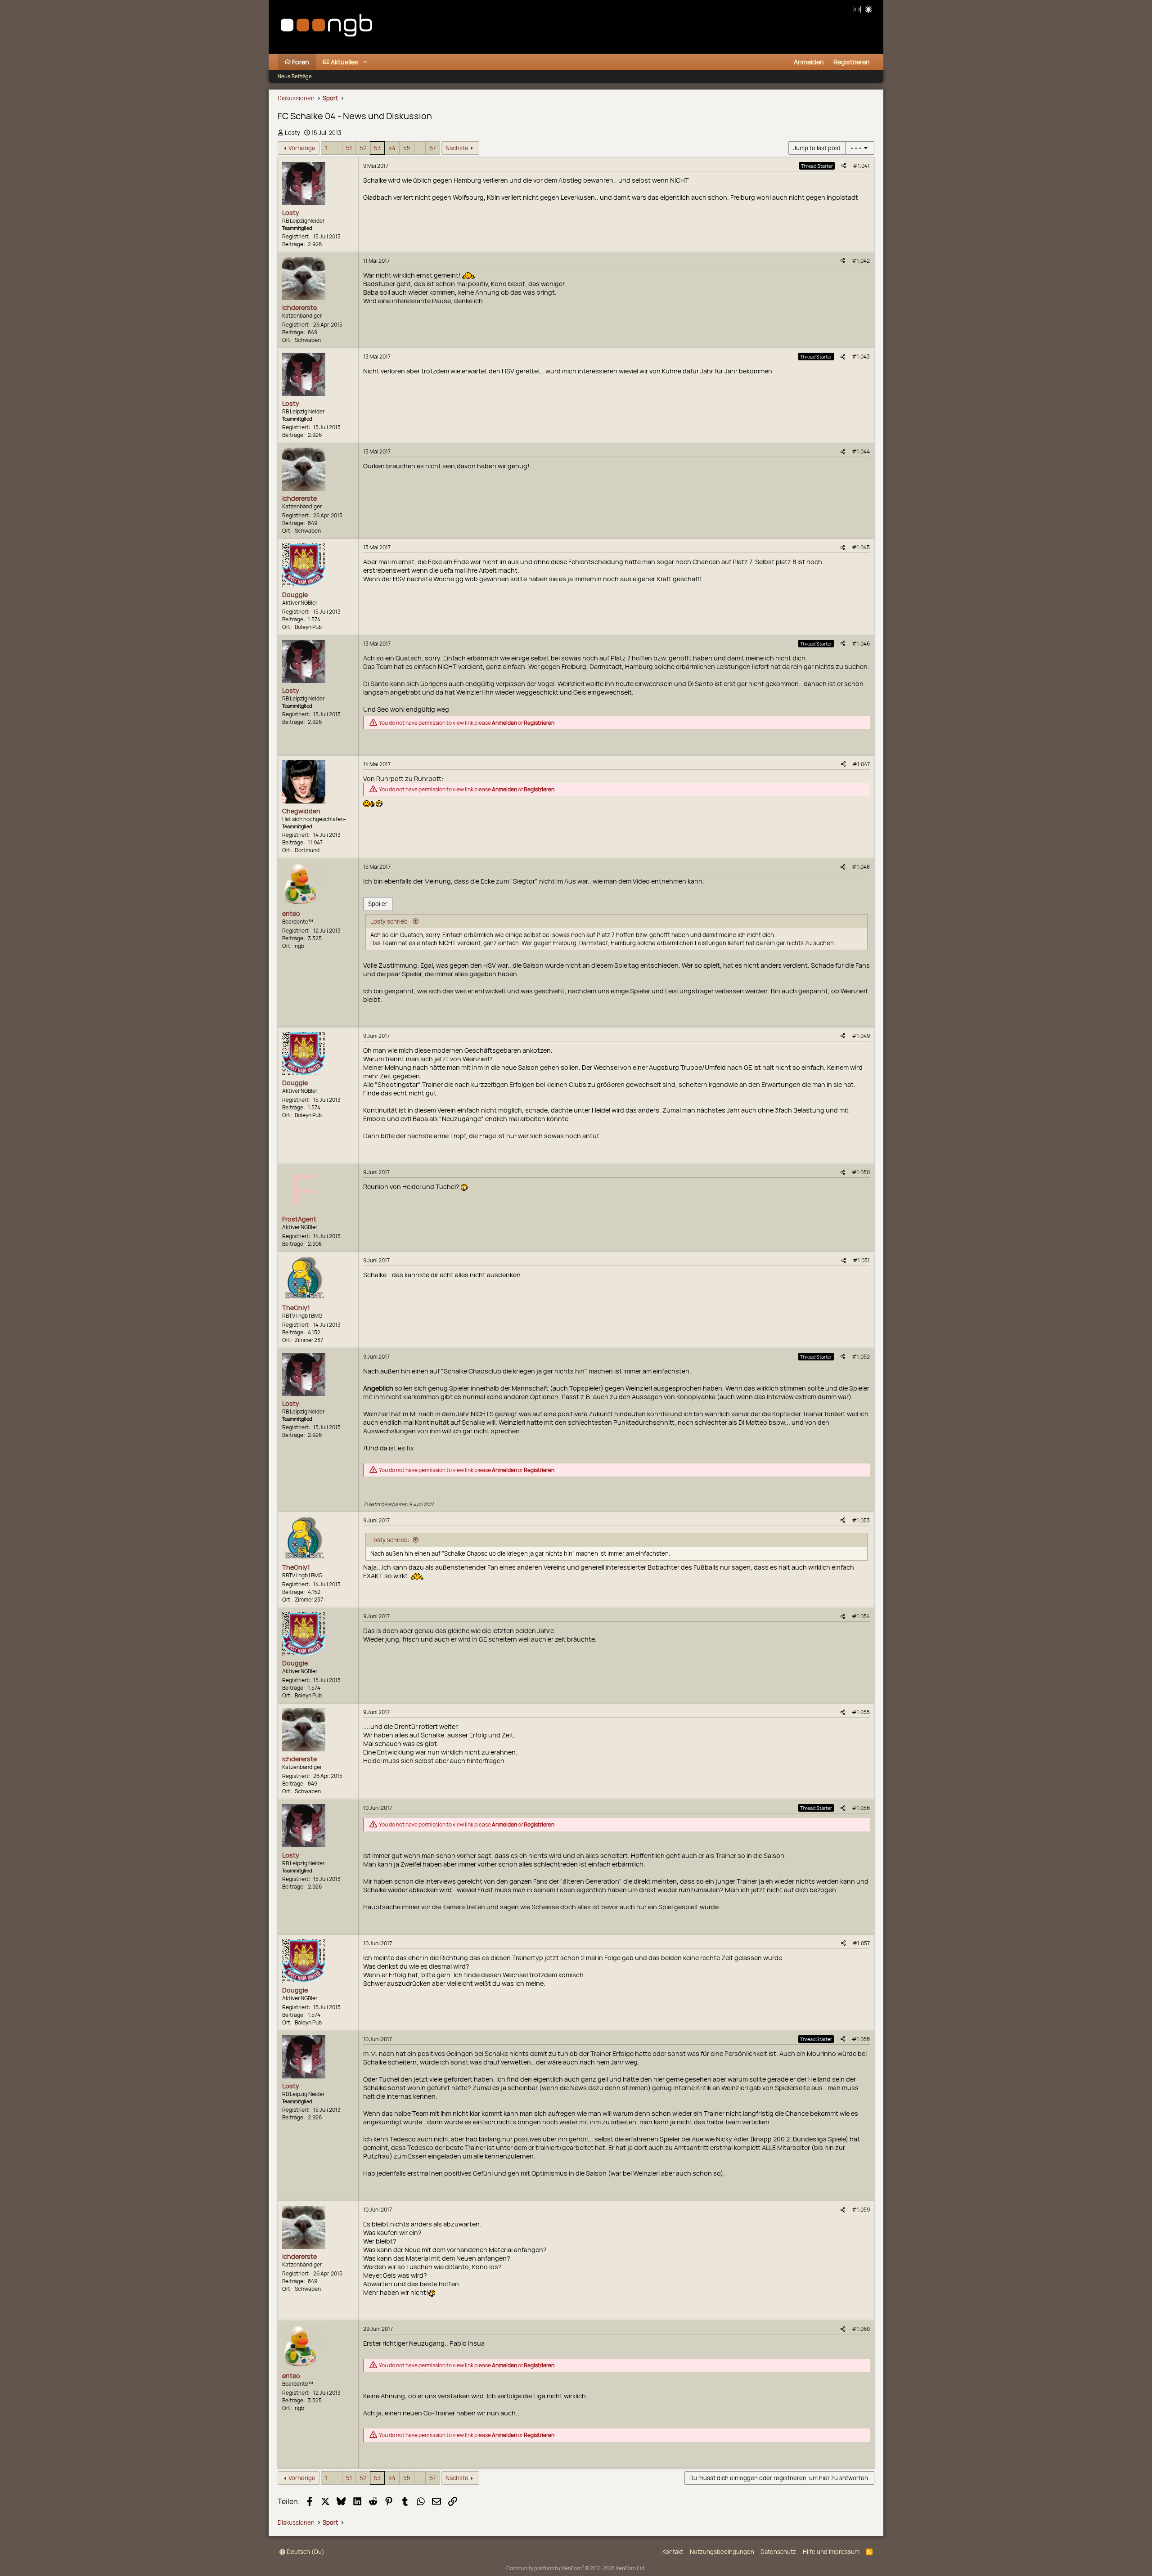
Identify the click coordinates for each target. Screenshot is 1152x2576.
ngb (299, 946)
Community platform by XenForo (576, 2568)
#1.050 (861, 1172)
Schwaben (308, 340)
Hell (868, 9)
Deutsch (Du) (305, 2552)
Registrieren (539, 723)
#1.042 (861, 261)
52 (363, 148)
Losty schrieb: (390, 921)
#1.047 (861, 764)
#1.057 (861, 1943)
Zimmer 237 (309, 1340)
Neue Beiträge (295, 76)
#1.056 (861, 1808)
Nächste (457, 148)
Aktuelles (344, 62)
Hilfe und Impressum (831, 2552)
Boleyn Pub (308, 627)
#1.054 (861, 1616)
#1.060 (861, 2329)
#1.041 (861, 166)
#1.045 (861, 547)
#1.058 (861, 2039)
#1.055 (861, 1712)
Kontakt (673, 2552)
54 (392, 148)
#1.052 (861, 1357)
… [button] (337, 148)
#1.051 (861, 1260)
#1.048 (861, 867)
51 (349, 148)
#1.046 (861, 644)
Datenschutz (778, 2552)
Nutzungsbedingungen (722, 2552)
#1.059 (861, 2210)
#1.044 (861, 451)
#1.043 (861, 357)
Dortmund (307, 850)
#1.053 (861, 1520)
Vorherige (302, 148)
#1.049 (861, 1036)
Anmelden (504, 723)
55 (407, 148)
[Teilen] (844, 166)
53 (377, 148)
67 (433, 148)
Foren (301, 62)
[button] (365, 62)
